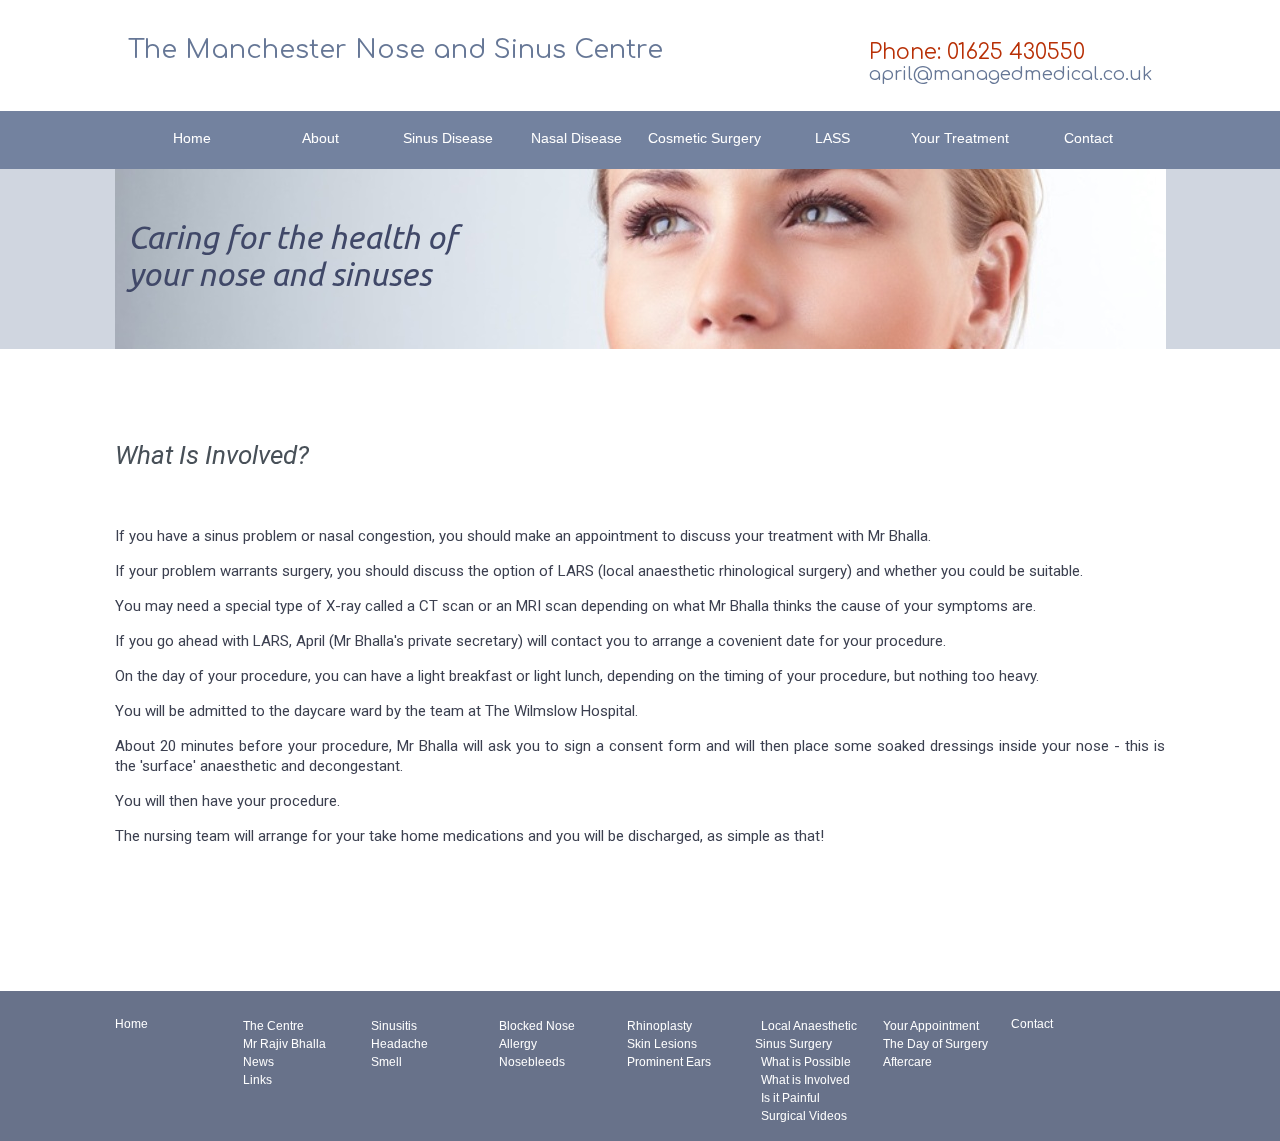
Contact (1088, 138)
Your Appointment (931, 1026)
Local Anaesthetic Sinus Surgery (806, 1035)
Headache (399, 1044)
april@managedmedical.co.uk (1010, 74)
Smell (386, 1062)
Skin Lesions (662, 1044)
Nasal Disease (576, 138)
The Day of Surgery (935, 1044)
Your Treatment (960, 138)
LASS (832, 138)
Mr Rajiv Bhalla (284, 1044)
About (320, 138)
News (258, 1062)
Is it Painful (787, 1098)
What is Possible (803, 1062)
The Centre (273, 1026)
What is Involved (802, 1080)
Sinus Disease (448, 138)
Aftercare (907, 1062)
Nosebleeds (532, 1062)
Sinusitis (394, 1026)
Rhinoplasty (659, 1026)
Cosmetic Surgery (704, 138)
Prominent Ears (669, 1062)
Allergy (518, 1044)
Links (257, 1080)
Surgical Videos (801, 1116)
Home (192, 138)
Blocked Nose (537, 1026)
